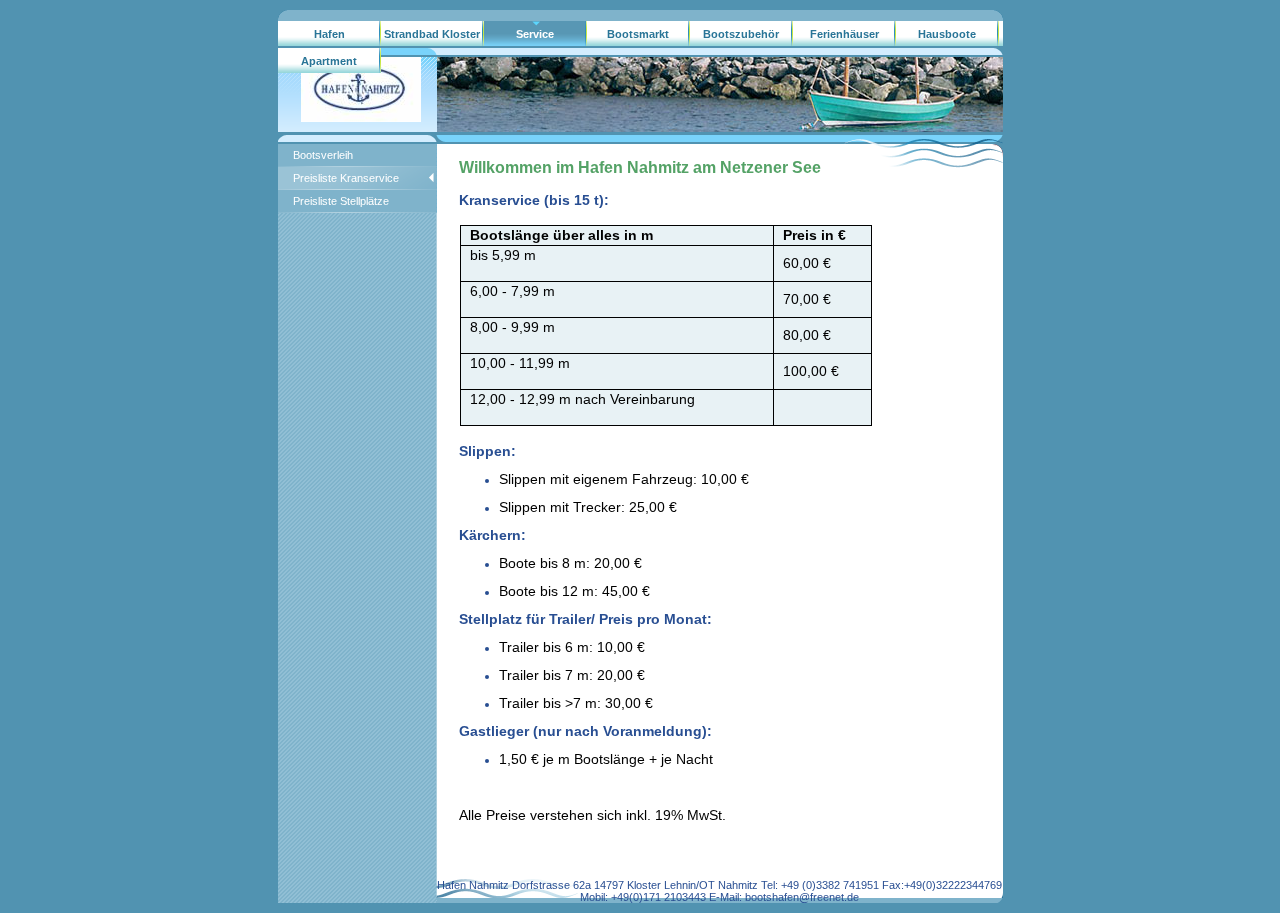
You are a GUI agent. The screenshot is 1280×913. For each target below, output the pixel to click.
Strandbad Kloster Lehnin (432, 38)
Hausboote (947, 34)
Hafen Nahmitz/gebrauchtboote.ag (329, 38)
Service (535, 34)
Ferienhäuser (844, 34)
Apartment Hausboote (329, 65)
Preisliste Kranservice (346, 178)
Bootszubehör (741, 34)
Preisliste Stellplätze (341, 201)
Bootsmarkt (638, 34)
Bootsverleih (323, 155)
